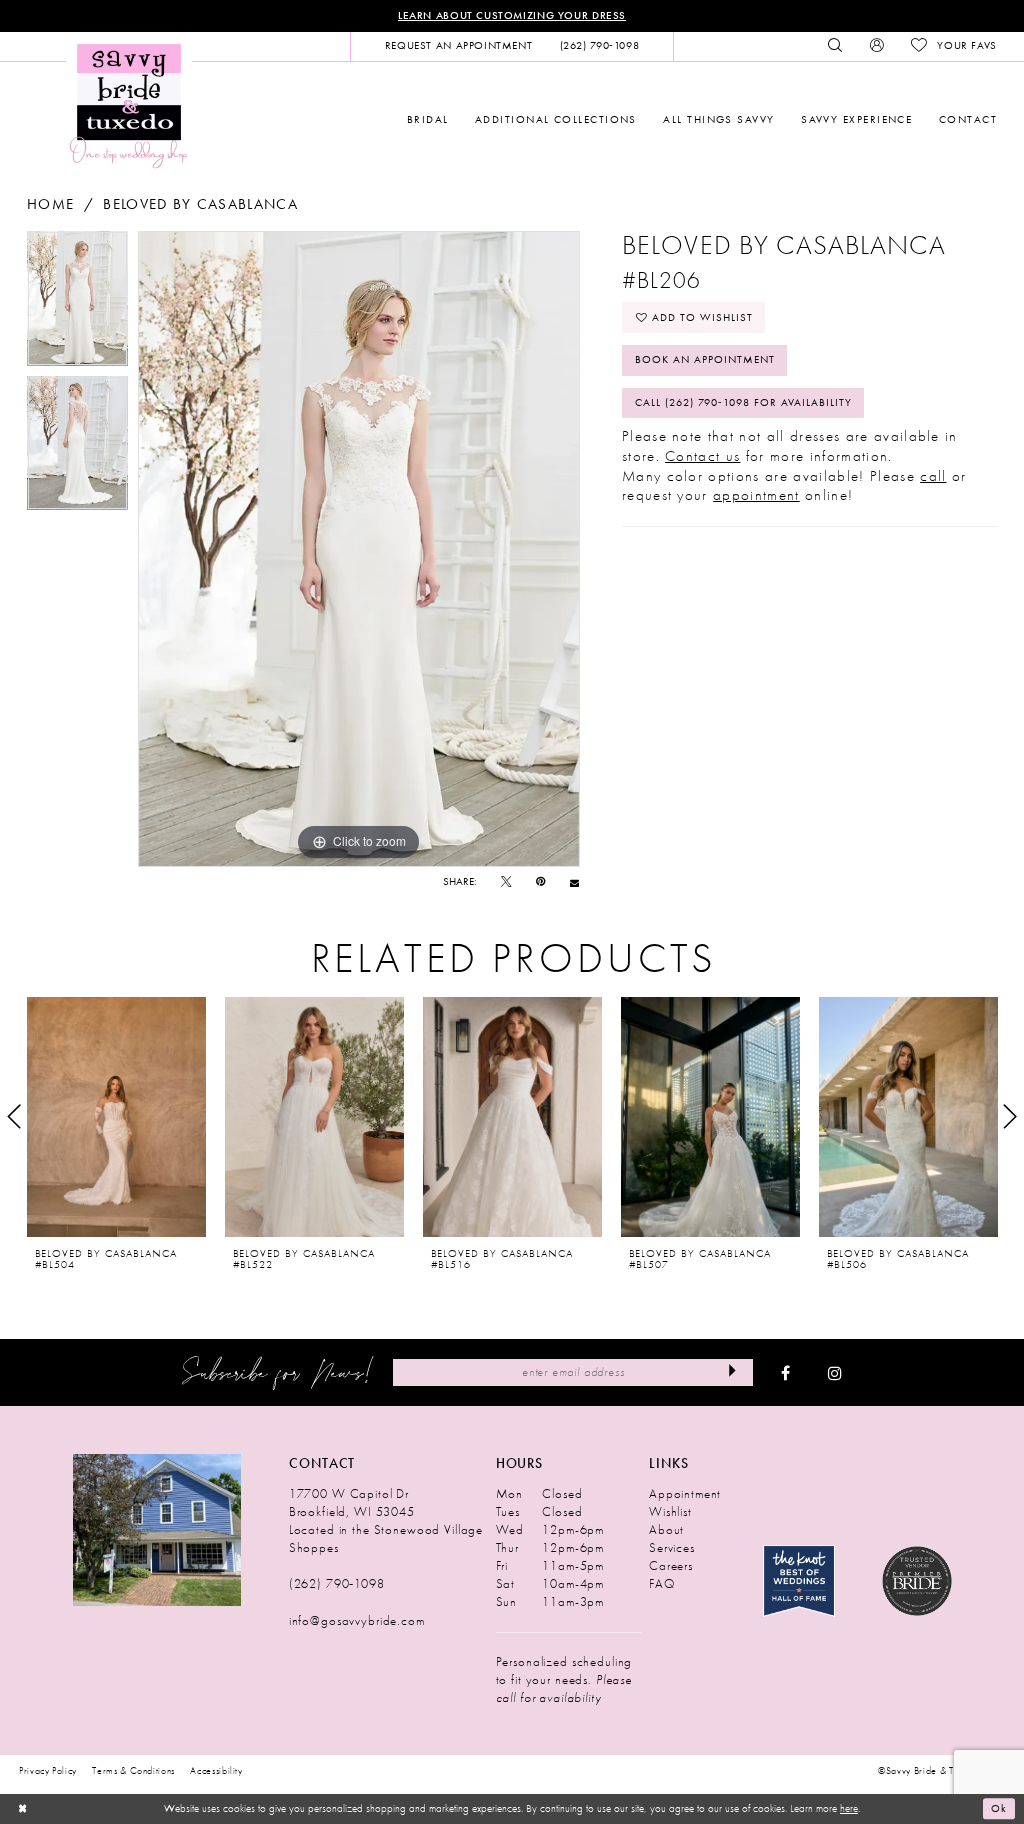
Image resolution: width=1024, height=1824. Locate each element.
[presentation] (116, 1117)
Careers (671, 1565)
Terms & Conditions (133, 1771)
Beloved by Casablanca (200, 204)
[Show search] (835, 46)
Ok (999, 1809)
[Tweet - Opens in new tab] (506, 882)
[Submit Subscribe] (732, 1372)
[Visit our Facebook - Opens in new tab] (785, 1373)
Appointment (685, 1493)
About (666, 1529)
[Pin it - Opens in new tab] (540, 882)
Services (672, 1547)
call (933, 476)
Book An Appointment (705, 359)
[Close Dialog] (22, 1809)
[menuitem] (458, 46)
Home (50, 204)
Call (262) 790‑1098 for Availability (743, 402)
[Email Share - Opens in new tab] (574, 882)
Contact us (702, 456)
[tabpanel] (77, 303)
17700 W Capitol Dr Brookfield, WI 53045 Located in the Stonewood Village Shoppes (386, 1520)
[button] (876, 46)
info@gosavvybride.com (357, 1620)
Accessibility (216, 1771)
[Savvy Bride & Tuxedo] (129, 104)
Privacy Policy (48, 1771)
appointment (756, 495)
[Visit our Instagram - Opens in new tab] (835, 1373)
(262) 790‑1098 (337, 1583)
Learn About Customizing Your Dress (512, 15)
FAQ (662, 1583)
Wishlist (670, 1511)
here (849, 1808)
